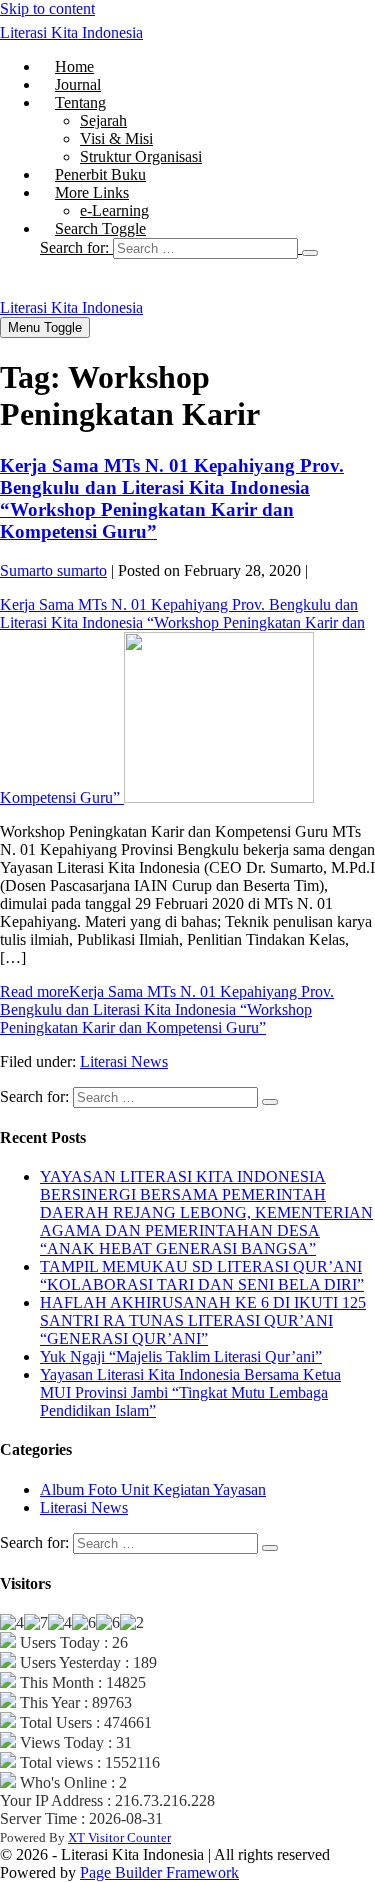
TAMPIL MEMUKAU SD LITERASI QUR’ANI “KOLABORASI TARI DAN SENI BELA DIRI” (202, 1275)
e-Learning (114, 210)
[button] (207, 248)
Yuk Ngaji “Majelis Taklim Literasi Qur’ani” (181, 1356)
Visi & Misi (116, 138)
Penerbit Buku (100, 174)
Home (74, 66)
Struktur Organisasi (141, 156)
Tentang (80, 102)
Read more (167, 1009)
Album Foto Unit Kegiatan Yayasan (153, 1489)
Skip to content (47, 8)
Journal (78, 84)
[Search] (310, 253)
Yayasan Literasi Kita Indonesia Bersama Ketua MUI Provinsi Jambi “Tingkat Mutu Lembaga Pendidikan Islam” (190, 1392)
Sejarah (103, 120)
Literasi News (124, 1061)
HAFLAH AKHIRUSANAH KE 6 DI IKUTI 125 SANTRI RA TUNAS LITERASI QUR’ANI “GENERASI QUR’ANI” (203, 1320)
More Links (92, 192)
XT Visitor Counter (119, 1837)
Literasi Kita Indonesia (71, 32)
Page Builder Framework (159, 1872)
